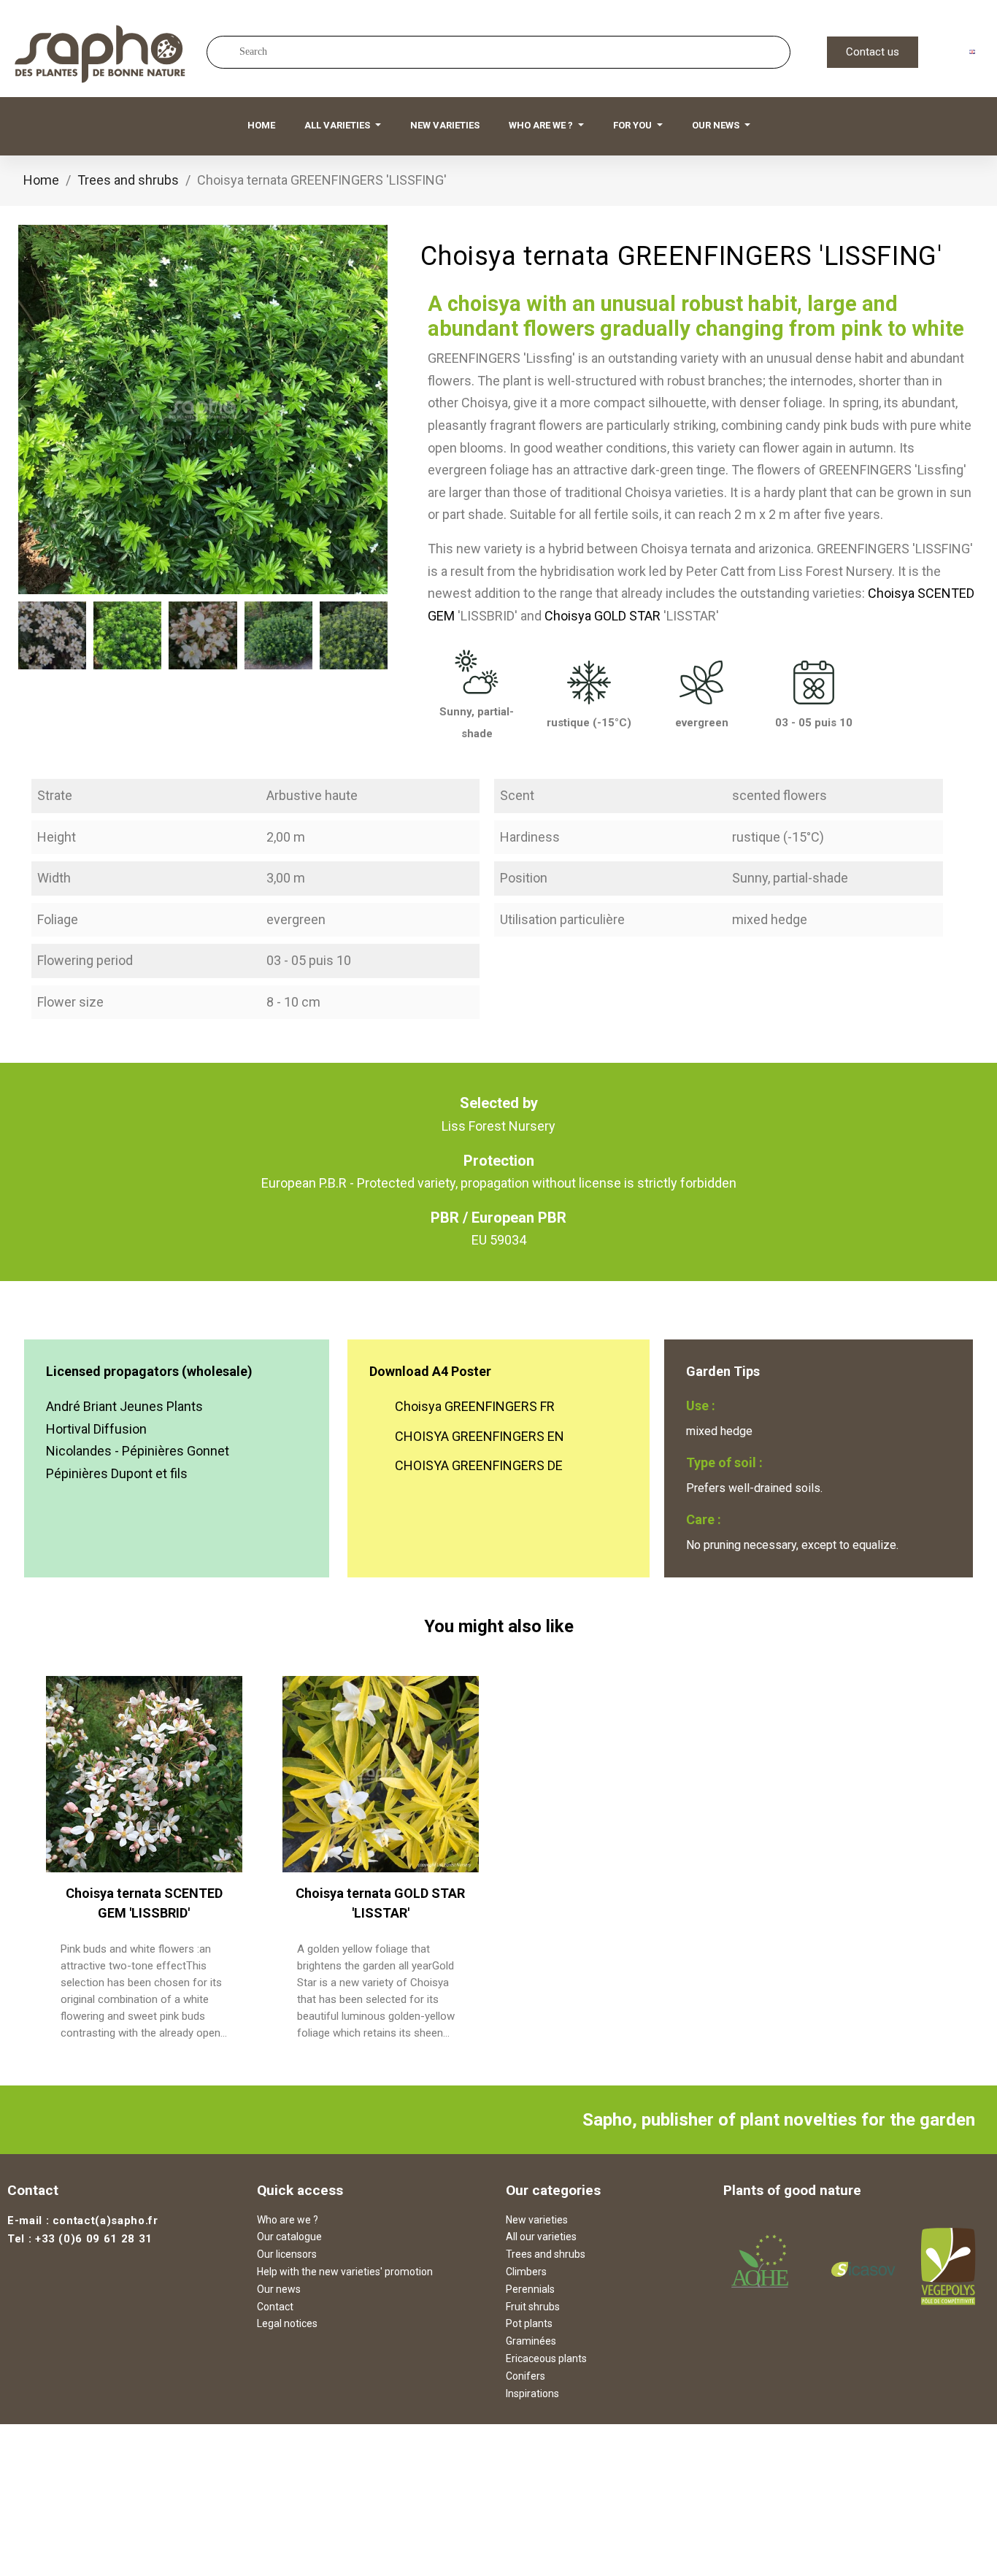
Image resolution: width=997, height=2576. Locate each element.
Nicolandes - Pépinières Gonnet (138, 1451)
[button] (873, 52)
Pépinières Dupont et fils (117, 1473)
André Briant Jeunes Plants (124, 1406)
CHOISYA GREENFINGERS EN (480, 1436)
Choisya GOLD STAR (603, 616)
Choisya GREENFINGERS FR (475, 1406)
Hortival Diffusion (96, 1429)
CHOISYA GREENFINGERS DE (479, 1465)
